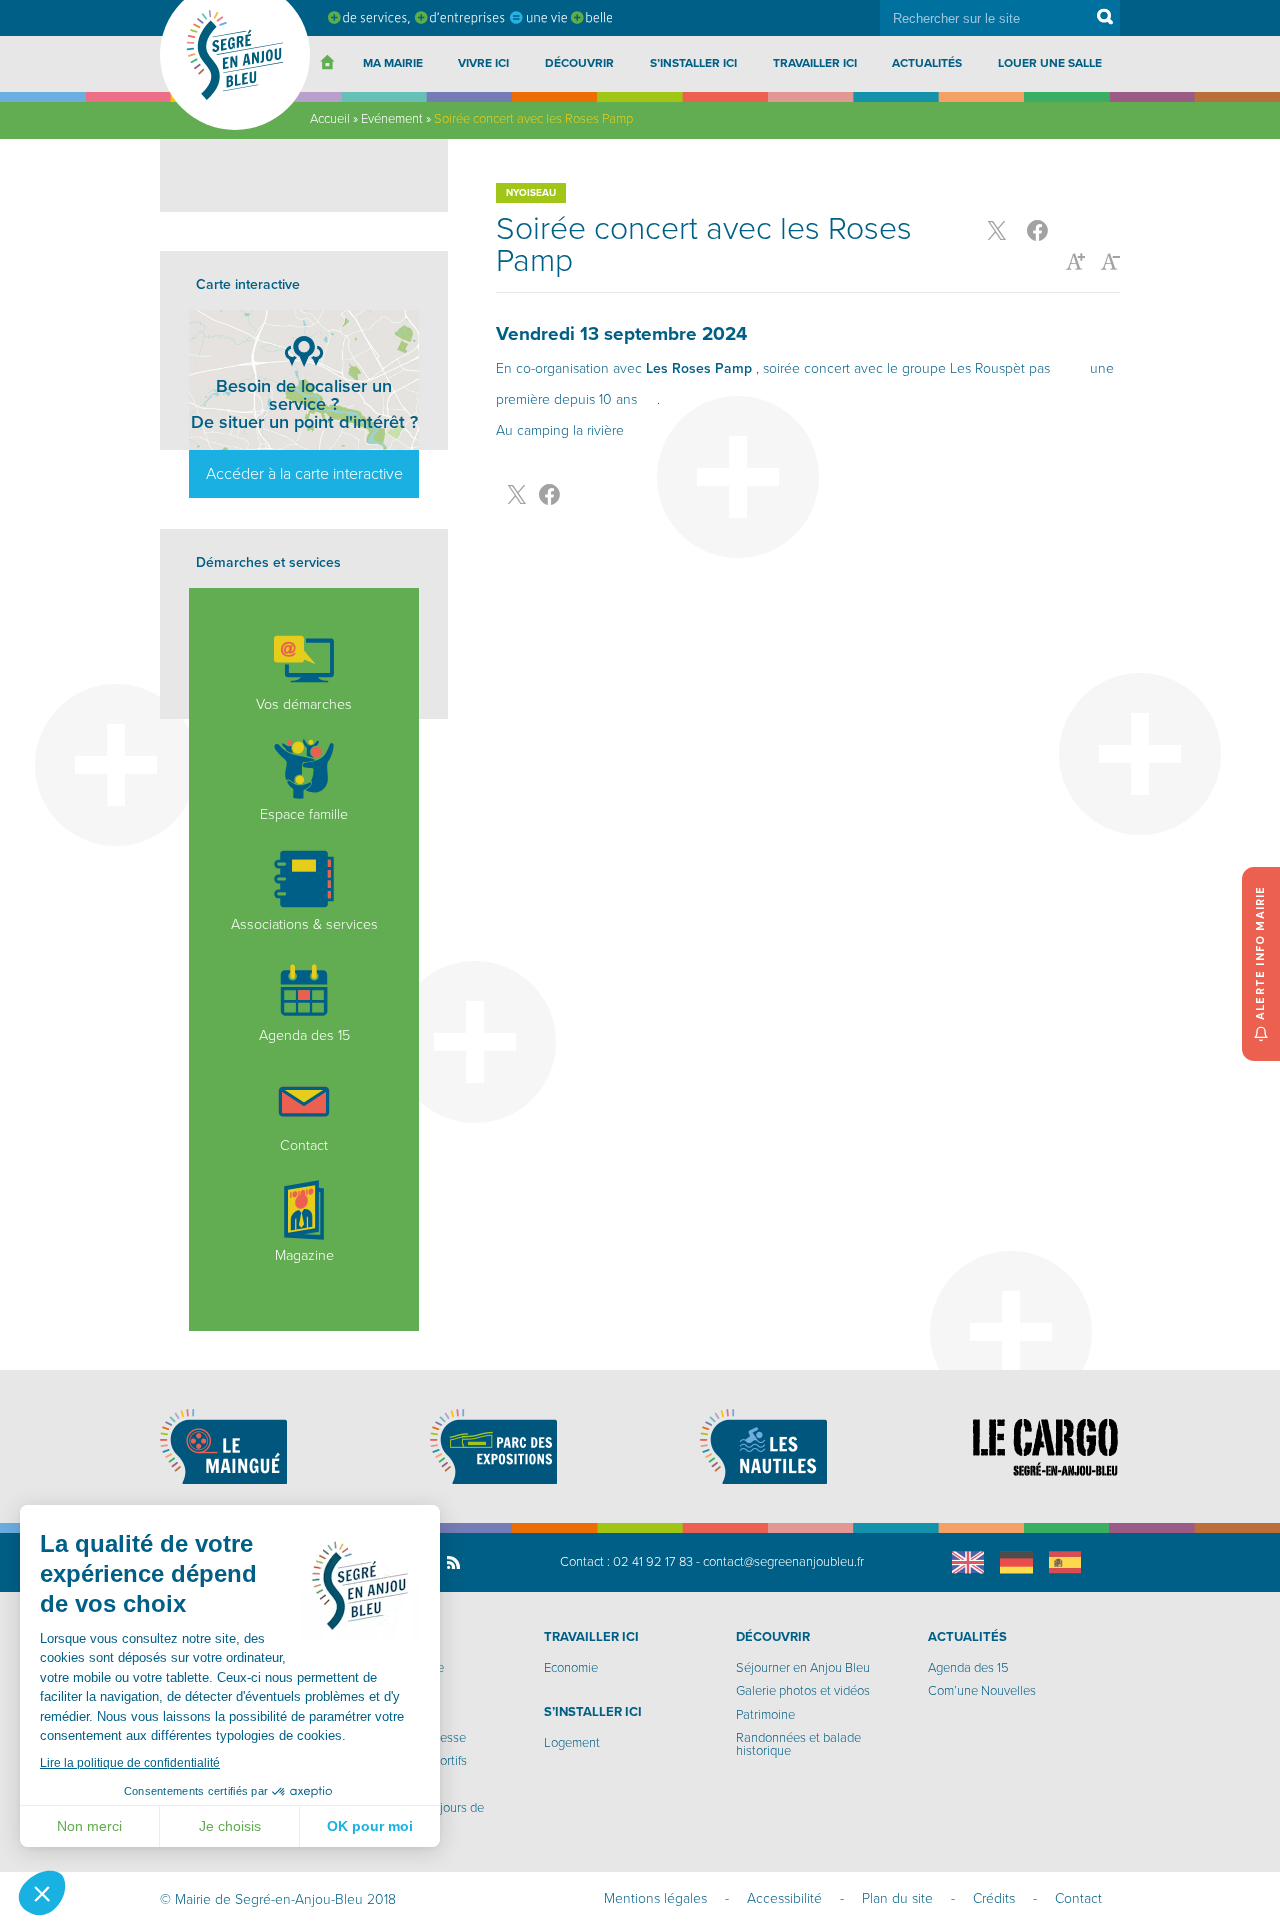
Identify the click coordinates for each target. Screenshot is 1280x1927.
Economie (571, 1668)
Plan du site (897, 1898)
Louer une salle (1050, 63)
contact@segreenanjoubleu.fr (783, 1562)
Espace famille (304, 814)
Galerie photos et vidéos (803, 1691)
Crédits (994, 1898)
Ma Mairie (393, 63)
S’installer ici (693, 63)
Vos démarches (304, 704)
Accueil (330, 119)
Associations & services (304, 924)
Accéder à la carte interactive (304, 474)
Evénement (392, 119)
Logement (572, 1743)
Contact (304, 1145)
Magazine (304, 1255)
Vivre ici (483, 63)
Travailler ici (815, 63)
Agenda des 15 (304, 1035)
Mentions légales (655, 1898)
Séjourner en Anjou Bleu (803, 1668)
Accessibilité (784, 1898)
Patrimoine (765, 1715)
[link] (699, 368)
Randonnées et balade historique (798, 1744)
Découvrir (579, 63)
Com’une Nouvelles (982, 1691)
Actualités (927, 63)
